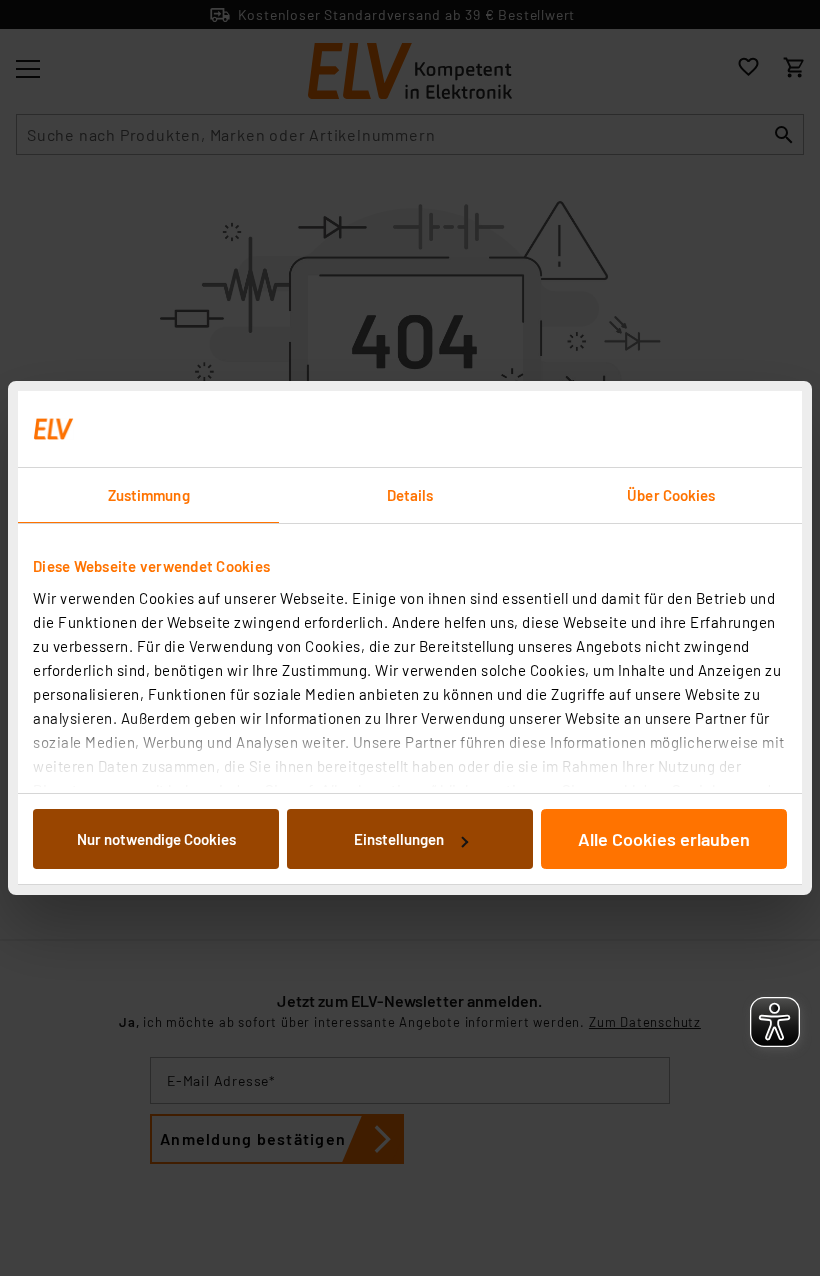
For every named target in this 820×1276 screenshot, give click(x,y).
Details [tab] (410, 495)
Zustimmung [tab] (149, 495)
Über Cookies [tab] (671, 495)
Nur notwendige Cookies (156, 839)
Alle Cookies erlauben (664, 839)
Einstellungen (399, 839)
